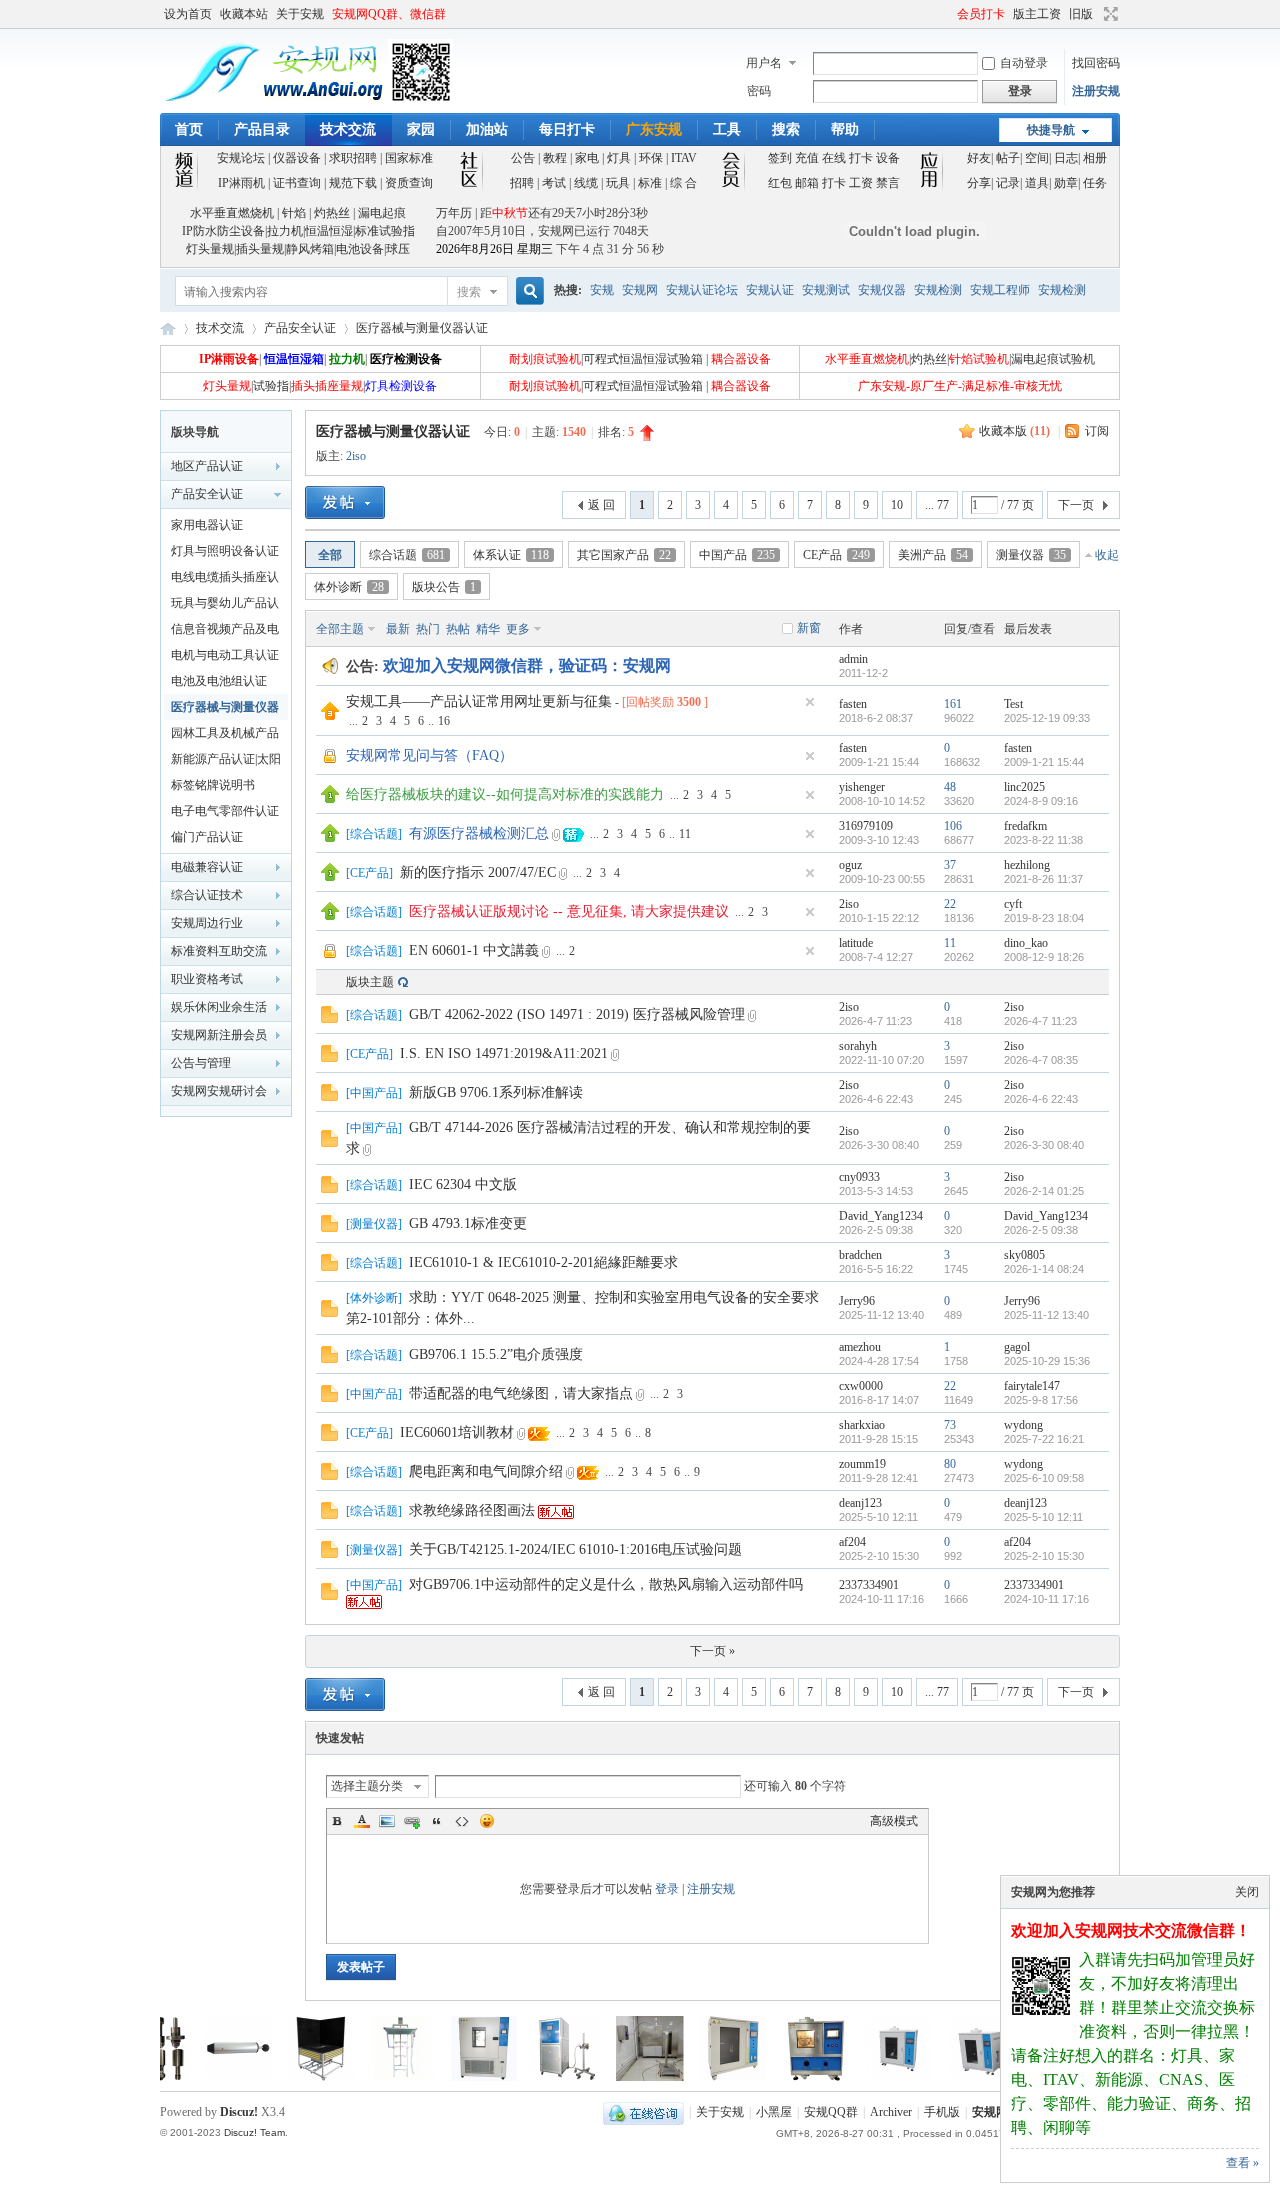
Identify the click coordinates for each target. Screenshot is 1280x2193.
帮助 (845, 129)
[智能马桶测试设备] (257, 2077)
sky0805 (1024, 1255)
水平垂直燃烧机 (232, 213)
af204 (852, 1542)
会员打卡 (981, 14)
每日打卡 (567, 129)
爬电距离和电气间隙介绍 (486, 1471)
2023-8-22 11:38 (1043, 840)
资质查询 (409, 183)
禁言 (888, 183)
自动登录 (1024, 63)
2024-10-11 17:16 (1046, 1599)
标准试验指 (385, 231)
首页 (189, 129)
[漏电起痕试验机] (752, 2077)
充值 (807, 158)
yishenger (862, 787)
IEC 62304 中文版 (463, 1184)
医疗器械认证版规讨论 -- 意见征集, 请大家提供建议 (569, 911)
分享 (979, 183)
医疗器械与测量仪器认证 (422, 328)
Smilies (487, 1821)
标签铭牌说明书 (213, 785)
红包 (780, 183)
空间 (1037, 158)
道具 (1037, 183)
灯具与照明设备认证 (225, 551)
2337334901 (869, 1585)
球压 (398, 249)
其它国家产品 (624, 555)
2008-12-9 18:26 (1044, 957)
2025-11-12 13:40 (1046, 1315)
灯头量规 (210, 249)
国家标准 (409, 158)
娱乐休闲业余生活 (219, 1007)
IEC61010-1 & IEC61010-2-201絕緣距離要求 (543, 1262)
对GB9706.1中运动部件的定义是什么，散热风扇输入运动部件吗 (606, 1584)
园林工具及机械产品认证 (225, 736)
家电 (587, 158)
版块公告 (444, 587)
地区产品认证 (207, 466)
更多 (518, 629)
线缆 (586, 183)
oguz (850, 865)
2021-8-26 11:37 (1043, 879)
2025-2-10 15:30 (1044, 1556)
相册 (1095, 158)
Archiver (891, 2112)
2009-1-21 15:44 (1044, 762)
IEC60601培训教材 (457, 1432)
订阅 (1097, 431)
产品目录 (262, 129)
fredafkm (1025, 826)
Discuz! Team (254, 2132)
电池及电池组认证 (219, 681)
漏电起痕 (382, 213)
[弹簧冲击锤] (174, 2077)
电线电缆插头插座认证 (225, 580)
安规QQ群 (831, 2112)
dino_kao (1026, 943)
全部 (330, 555)
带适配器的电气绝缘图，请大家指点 (521, 1393)
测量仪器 (1031, 555)
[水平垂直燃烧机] (669, 2077)
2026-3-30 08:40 (1044, 1145)
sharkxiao (862, 1425)
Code (462, 1821)
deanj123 (860, 1503)
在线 (834, 158)
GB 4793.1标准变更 (468, 1223)
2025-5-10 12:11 (1043, 1517)
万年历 (454, 213)
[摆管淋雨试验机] (586, 2077)
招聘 (522, 183)
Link (412, 1821)
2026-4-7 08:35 (1041, 1060)
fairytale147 (1032, 1386)
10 (897, 505)
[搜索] (527, 291)
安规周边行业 (207, 923)
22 (950, 904)
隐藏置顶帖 (810, 702)
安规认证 (770, 290)
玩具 (618, 183)
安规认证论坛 (702, 290)
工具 (727, 129)
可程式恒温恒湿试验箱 (643, 359)
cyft (1013, 904)
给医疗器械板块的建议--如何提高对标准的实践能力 (505, 794)
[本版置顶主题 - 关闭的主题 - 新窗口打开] (331, 957)
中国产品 (737, 555)
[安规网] (306, 101)
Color (362, 1821)
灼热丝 (332, 213)
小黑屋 (774, 2112)
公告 (523, 158)
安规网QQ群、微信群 (389, 14)
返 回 (601, 505)
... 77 (937, 505)
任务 (1095, 183)
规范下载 (353, 183)
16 (444, 721)
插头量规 (260, 249)
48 (950, 787)
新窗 (809, 628)
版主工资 (1037, 14)
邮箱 (807, 183)
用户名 (764, 63)
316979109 (866, 826)
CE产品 (836, 555)
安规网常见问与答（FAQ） (429, 755)
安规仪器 (882, 290)
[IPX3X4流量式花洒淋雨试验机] (503, 2077)
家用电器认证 (207, 525)
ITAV (684, 158)
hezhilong (1027, 865)
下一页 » (712, 1651)
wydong (1023, 1425)
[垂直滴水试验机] (337, 2077)
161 (953, 704)
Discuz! (239, 2112)
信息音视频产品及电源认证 (225, 632)
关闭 (1247, 1892)
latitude (856, 943)
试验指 (271, 386)
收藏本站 (244, 14)
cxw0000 (861, 1386)
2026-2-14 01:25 (1044, 1191)
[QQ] (643, 2112)
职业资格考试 (207, 979)
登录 (667, 1889)
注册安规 (1096, 91)
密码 (759, 91)
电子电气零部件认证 (225, 811)
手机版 (942, 2112)
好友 (979, 158)
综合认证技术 (207, 895)
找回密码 (1096, 63)
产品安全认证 (300, 328)
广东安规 (654, 129)
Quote (437, 1821)
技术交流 (348, 129)
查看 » (1242, 2163)
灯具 (619, 158)
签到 (780, 158)
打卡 (861, 158)
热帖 (458, 629)
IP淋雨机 (241, 183)
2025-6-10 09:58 (1044, 1478)
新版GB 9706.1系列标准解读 (496, 1092)
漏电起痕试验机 (1053, 359)
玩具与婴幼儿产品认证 (225, 606)
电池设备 (360, 249)
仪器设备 (297, 158)
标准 (650, 183)
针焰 (294, 213)
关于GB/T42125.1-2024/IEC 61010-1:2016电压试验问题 (575, 1549)
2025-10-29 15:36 (1047, 1361)
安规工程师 (1000, 290)
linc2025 (1024, 787)
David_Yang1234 (881, 1216)
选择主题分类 (367, 1786)
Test (1013, 704)
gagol (1017, 1347)
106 (953, 826)
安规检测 (938, 290)
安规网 (640, 290)
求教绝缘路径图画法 (472, 1510)
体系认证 (511, 555)
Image (387, 1821)
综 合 (683, 183)
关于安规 (300, 14)
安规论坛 (241, 158)
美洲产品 (933, 555)
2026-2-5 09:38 (1041, 1230)
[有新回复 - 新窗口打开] (329, 1019)
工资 (861, 183)
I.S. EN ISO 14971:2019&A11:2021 (504, 1053)
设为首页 (188, 14)
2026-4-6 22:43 (1041, 1099)
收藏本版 (1014, 431)
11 (685, 834)
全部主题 (340, 629)
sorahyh (858, 1046)
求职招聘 (353, 158)
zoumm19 (862, 1464)
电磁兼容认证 (207, 867)
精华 (488, 629)
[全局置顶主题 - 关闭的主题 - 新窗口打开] (331, 762)
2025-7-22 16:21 (1044, 1439)
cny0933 (859, 1177)
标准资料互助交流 (219, 951)
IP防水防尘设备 (223, 231)
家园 (421, 129)
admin (853, 659)
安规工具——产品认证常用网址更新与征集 (479, 701)
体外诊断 (349, 587)
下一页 (1076, 505)
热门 (428, 629)
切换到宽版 (1108, 14)
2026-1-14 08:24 (1044, 1269)
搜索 (786, 129)
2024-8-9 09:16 (1041, 801)
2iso (356, 456)
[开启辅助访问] (948, 14)
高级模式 (894, 1821)
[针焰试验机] (918, 2077)
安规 (602, 290)
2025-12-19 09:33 (1047, 718)
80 (950, 1464)
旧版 (1081, 14)
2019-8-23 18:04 (1044, 918)
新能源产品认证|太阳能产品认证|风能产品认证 (226, 762)
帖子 (1008, 158)
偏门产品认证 (207, 837)
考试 (554, 183)
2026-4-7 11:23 (1040, 1021)
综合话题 (407, 555)
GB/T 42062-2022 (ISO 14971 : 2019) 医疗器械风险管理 (577, 1014)
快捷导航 (1051, 130)
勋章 (1066, 183)
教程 (555, 158)
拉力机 (285, 231)
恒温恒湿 (329, 231)
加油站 (487, 129)
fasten (853, 704)
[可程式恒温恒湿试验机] (420, 2077)
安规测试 (826, 290)
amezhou (860, 1347)
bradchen (860, 1255)
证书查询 (297, 183)
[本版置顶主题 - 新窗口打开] (330, 799)
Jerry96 (857, 1301)
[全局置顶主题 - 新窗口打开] (330, 716)
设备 (888, 158)
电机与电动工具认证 (225, 655)
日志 (1066, 158)
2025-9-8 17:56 (1041, 1400)
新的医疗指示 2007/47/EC (478, 872)
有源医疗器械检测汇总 (479, 833)
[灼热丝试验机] (835, 2077)
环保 (651, 158)
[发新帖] (345, 502)
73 (950, 1425)
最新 (398, 629)
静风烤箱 (310, 249)
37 (950, 865)
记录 (1008, 183)
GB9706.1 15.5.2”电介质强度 (496, 1354)
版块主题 (370, 982)
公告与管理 (201, 1063)
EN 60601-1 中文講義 (474, 950)
